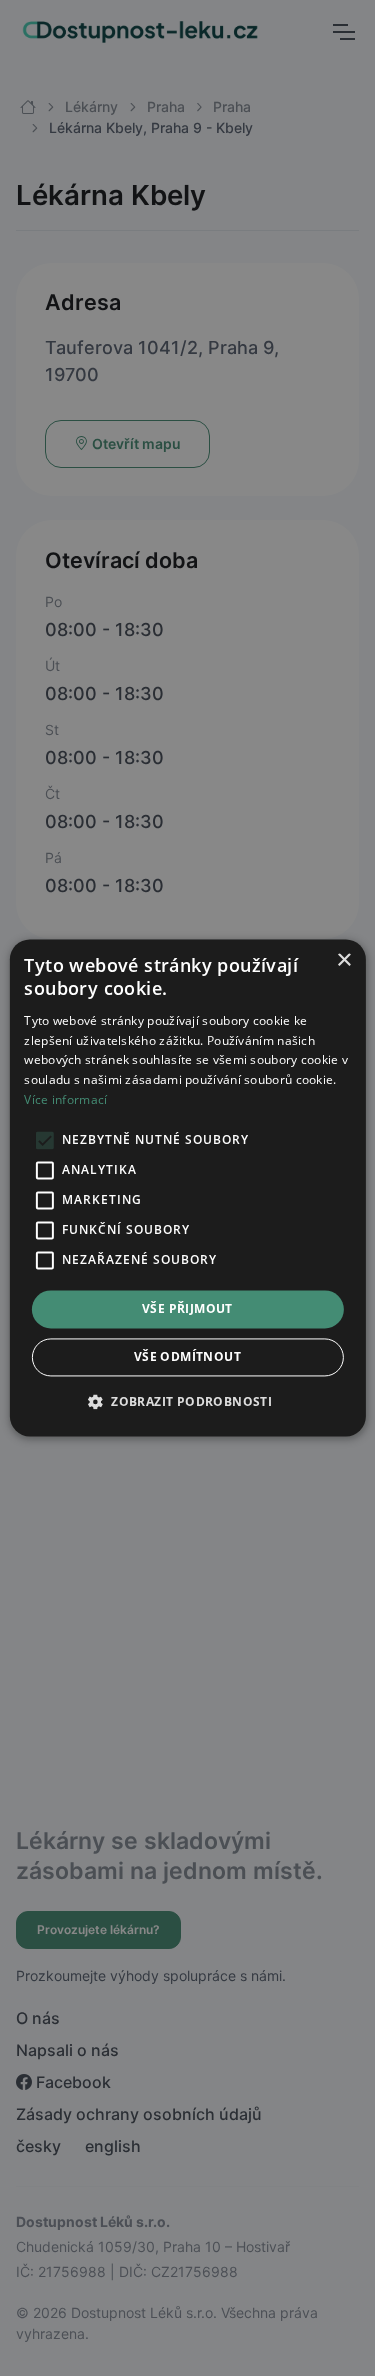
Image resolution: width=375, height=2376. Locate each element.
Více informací (65, 1099)
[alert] (187, 1188)
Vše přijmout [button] (187, 1308)
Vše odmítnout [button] (187, 1357)
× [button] (343, 960)
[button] (187, 1402)
